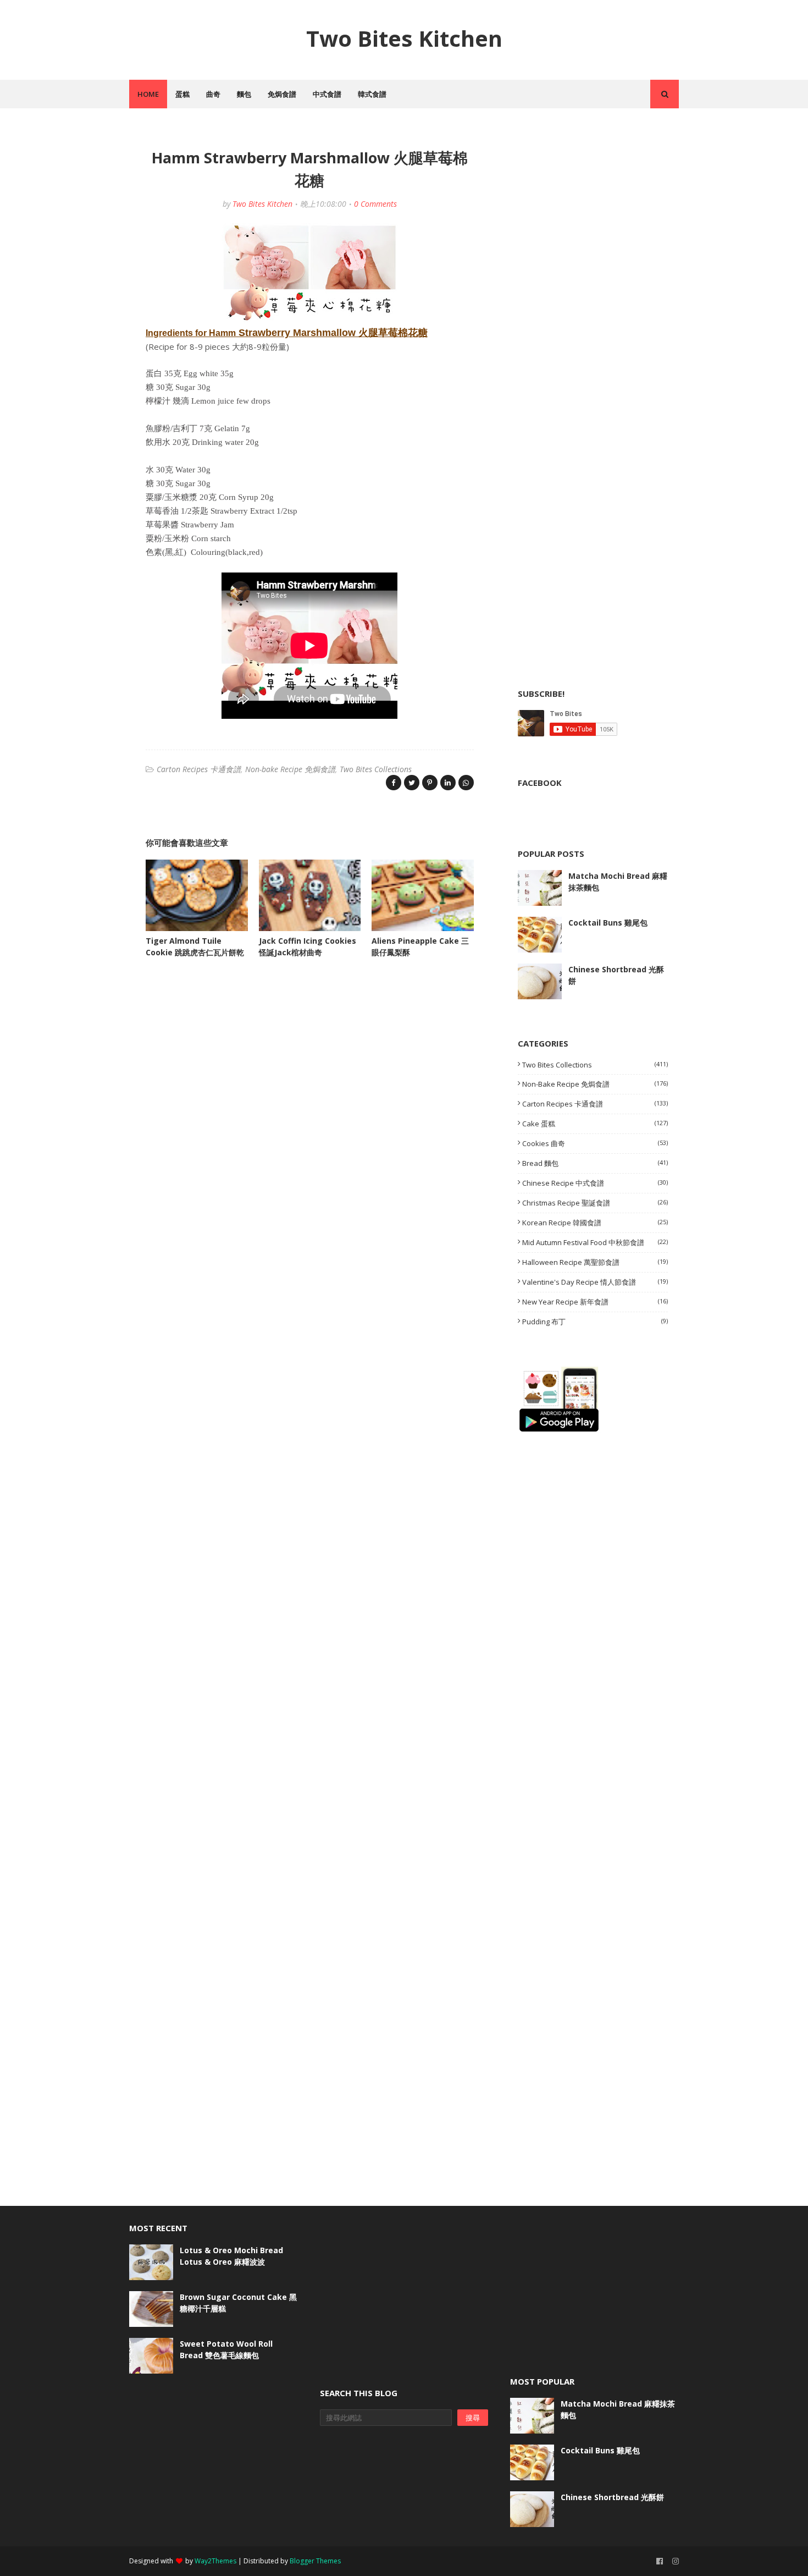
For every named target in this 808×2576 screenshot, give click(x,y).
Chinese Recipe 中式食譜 (595, 1183)
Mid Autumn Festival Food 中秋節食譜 (595, 1242)
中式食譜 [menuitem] (327, 94)
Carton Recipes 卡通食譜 (199, 769)
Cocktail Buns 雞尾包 (608, 923)
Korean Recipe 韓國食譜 (595, 1223)
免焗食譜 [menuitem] (282, 94)
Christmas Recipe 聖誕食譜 (595, 1203)
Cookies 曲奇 (595, 1143)
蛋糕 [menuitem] (182, 94)
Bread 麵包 (595, 1163)
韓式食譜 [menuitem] (372, 94)
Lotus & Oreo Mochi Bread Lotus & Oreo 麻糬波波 (231, 2256)
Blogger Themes (315, 2561)
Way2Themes (215, 2561)
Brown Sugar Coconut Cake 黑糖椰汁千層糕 (238, 2303)
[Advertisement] (600, 210)
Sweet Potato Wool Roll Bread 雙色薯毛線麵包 (226, 2349)
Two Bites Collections (376, 769)
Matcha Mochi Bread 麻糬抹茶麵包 (618, 882)
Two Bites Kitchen (404, 38)
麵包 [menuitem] (244, 94)
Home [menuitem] (148, 94)
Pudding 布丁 (595, 1322)
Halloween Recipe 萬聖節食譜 (595, 1262)
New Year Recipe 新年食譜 (595, 1302)
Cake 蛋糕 (595, 1124)
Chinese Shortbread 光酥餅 (616, 975)
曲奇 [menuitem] (213, 94)
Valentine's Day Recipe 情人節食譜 (595, 1282)
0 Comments (375, 204)
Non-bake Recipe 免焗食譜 (290, 769)
